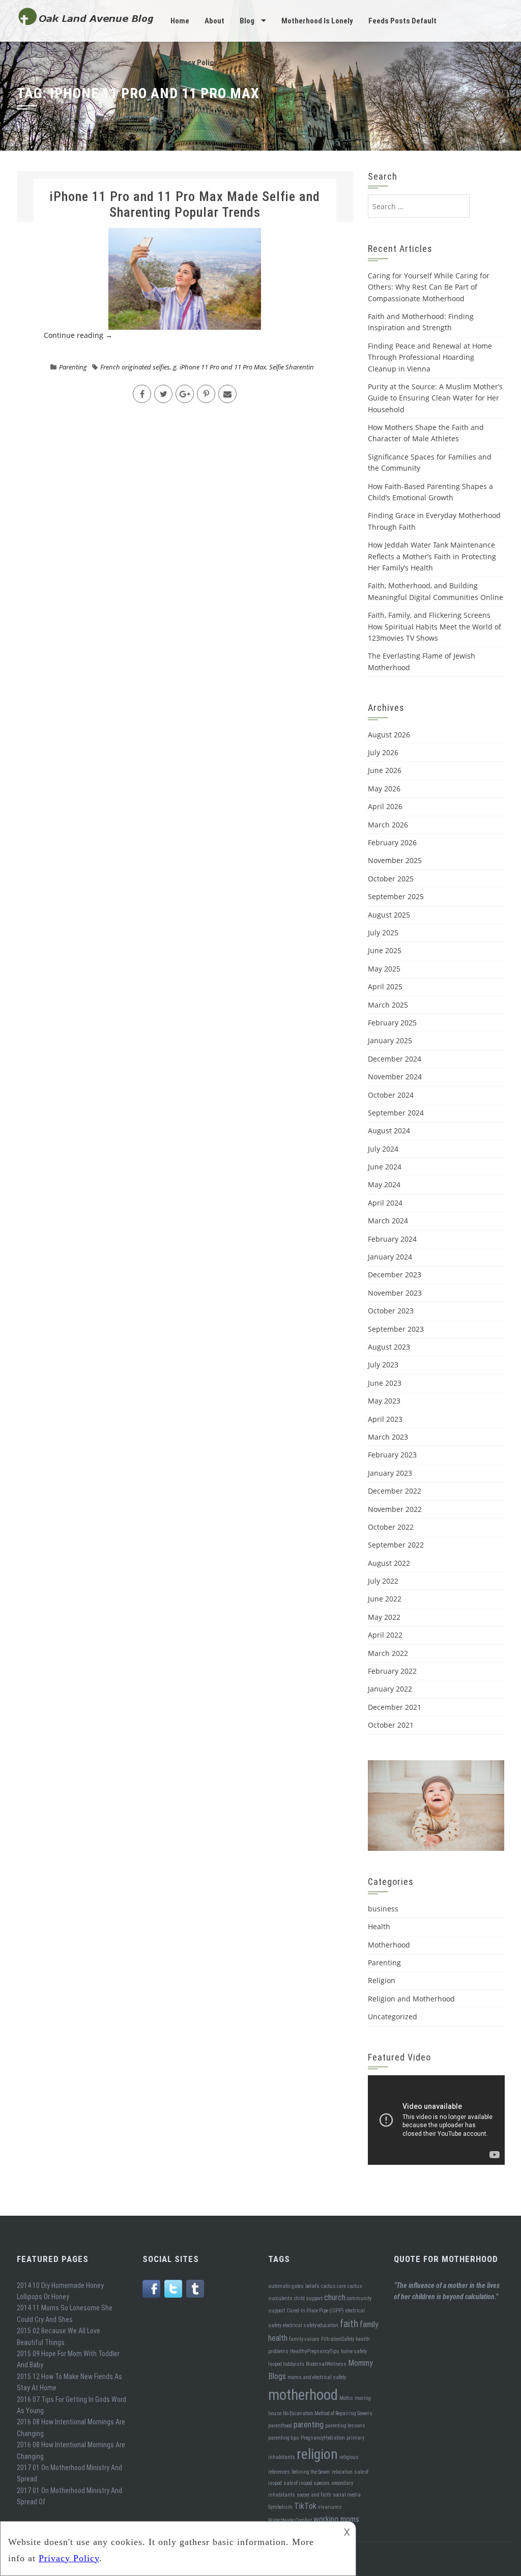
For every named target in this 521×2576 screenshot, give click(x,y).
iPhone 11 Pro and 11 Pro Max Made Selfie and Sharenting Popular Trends (185, 204)
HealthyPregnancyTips (315, 2351)
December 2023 (395, 1275)
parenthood (280, 2426)
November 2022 (395, 1509)
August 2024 (389, 1130)
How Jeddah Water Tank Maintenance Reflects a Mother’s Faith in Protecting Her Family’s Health (432, 556)
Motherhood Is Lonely (317, 21)
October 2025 (391, 879)
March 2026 (388, 825)
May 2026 (384, 789)
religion (317, 2454)
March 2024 (388, 1221)
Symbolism (280, 2507)
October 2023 (391, 1311)
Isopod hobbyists (286, 2364)
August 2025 (389, 915)
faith (349, 2324)
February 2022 (392, 1671)
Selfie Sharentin (292, 367)
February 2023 (392, 1455)
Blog (247, 21)
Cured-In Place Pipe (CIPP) (315, 2311)
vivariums (330, 2507)
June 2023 (385, 1383)
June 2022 (385, 1599)
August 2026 (389, 735)
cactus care (334, 2286)
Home (180, 21)
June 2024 (385, 1167)
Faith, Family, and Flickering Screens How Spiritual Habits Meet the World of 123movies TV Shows (435, 626)
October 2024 (391, 1095)
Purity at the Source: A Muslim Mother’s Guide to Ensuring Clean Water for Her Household (435, 398)
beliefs (312, 2286)
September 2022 (396, 1545)
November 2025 (395, 860)
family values (304, 2339)
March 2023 (388, 1437)
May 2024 (384, 1184)
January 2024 (390, 1257)
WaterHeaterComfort (290, 2520)
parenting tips (284, 2438)
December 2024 (395, 1059)
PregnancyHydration (323, 2438)
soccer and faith (314, 2495)
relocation (342, 2472)
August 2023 (389, 1347)
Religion (382, 1980)
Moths (346, 2398)
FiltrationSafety (338, 2339)
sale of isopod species (307, 2483)
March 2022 (388, 1653)
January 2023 (390, 1473)
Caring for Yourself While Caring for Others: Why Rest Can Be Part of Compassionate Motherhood (429, 287)
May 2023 (384, 1401)
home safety (354, 2351)
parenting (309, 2425)
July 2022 (383, 1581)
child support (308, 2298)
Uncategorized (393, 2016)
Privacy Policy (194, 63)
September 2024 (396, 1113)
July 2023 (383, 1365)
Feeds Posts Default (402, 21)
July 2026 (383, 752)
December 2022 (395, 1491)
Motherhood (389, 1945)
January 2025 (390, 1040)
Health (379, 1926)
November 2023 (395, 1293)
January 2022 (390, 1689)
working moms (336, 2519)
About (214, 21)
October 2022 (391, 1527)
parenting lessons (345, 2426)
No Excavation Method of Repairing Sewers (328, 2413)
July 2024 (383, 1149)
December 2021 (395, 1707)
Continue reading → (78, 335)
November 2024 (395, 1077)
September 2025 (396, 896)
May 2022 (384, 1617)
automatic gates (286, 2286)
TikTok (305, 2506)
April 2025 (385, 986)
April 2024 (385, 1203)
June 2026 (385, 770)
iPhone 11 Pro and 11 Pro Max (223, 367)
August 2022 (389, 1563)
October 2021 (391, 1725)
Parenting (73, 367)
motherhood (303, 2395)
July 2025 (383, 933)
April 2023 (385, 1419)
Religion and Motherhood (411, 1999)
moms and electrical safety (317, 2377)
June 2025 (385, 950)
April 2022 (385, 1635)
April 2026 (385, 806)
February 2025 (392, 1023)
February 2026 (392, 842)
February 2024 (392, 1239)
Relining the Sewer (311, 2472)
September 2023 (396, 1329)
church (335, 2297)
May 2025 (384, 969)
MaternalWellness (326, 2364)
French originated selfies (135, 367)
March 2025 (388, 1005)
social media (347, 2495)
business (383, 1909)
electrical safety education (311, 2325)
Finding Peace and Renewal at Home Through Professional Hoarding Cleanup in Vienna (430, 357)
